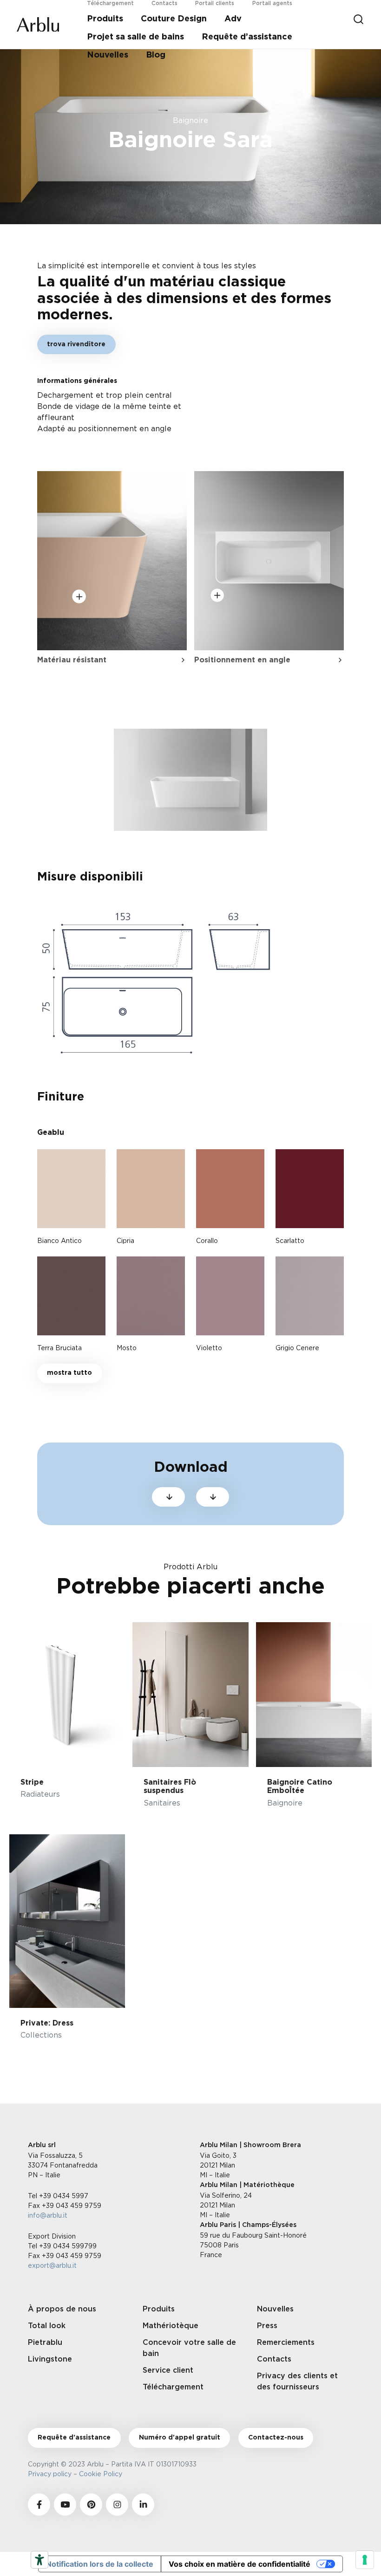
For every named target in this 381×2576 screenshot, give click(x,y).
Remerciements (286, 2343)
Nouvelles (108, 55)
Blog (156, 55)
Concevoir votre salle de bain (189, 2348)
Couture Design (174, 19)
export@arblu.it (52, 2265)
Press (267, 2326)
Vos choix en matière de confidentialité (240, 2564)
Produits (105, 19)
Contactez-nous (276, 2438)
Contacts (274, 2359)
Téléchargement (173, 2387)
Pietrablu (45, 2343)
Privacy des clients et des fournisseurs (297, 2382)
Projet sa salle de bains (135, 37)
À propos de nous (62, 2309)
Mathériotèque (171, 2326)
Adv (233, 19)
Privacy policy (50, 2474)
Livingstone (50, 2359)
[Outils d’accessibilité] (39, 2560)
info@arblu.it (48, 2215)
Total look (47, 2326)
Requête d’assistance (247, 37)
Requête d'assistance (74, 2438)
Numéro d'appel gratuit (180, 2438)
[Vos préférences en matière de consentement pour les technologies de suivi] (365, 2560)
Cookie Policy (102, 2474)
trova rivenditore (76, 344)
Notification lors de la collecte (100, 2564)
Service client (168, 2370)
